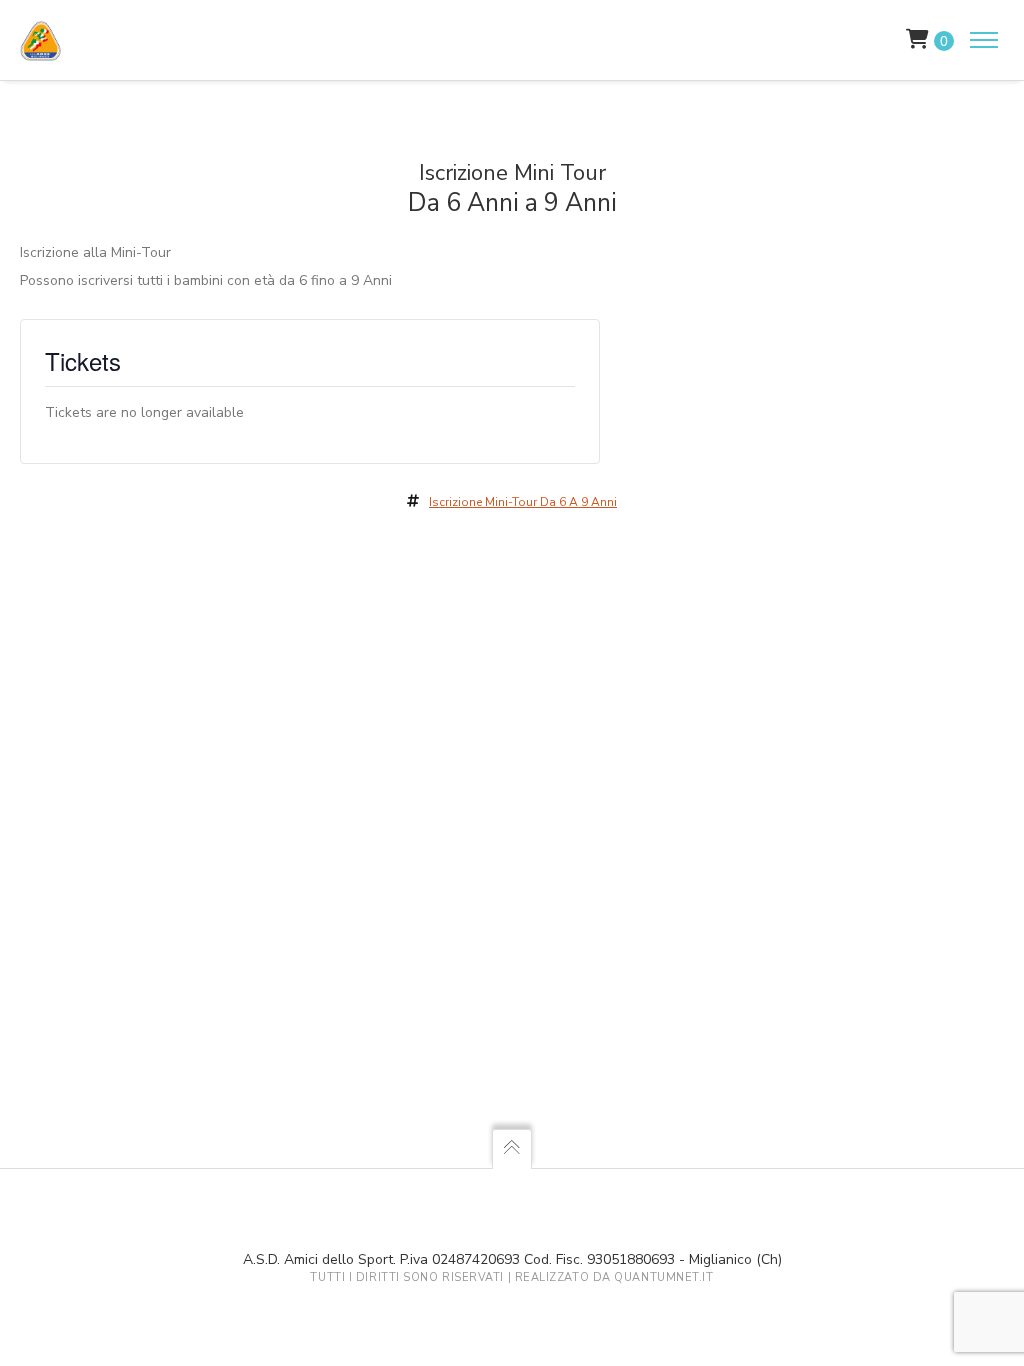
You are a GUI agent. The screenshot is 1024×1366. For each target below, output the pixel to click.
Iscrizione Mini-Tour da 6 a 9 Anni (523, 502)
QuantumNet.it (663, 1277)
